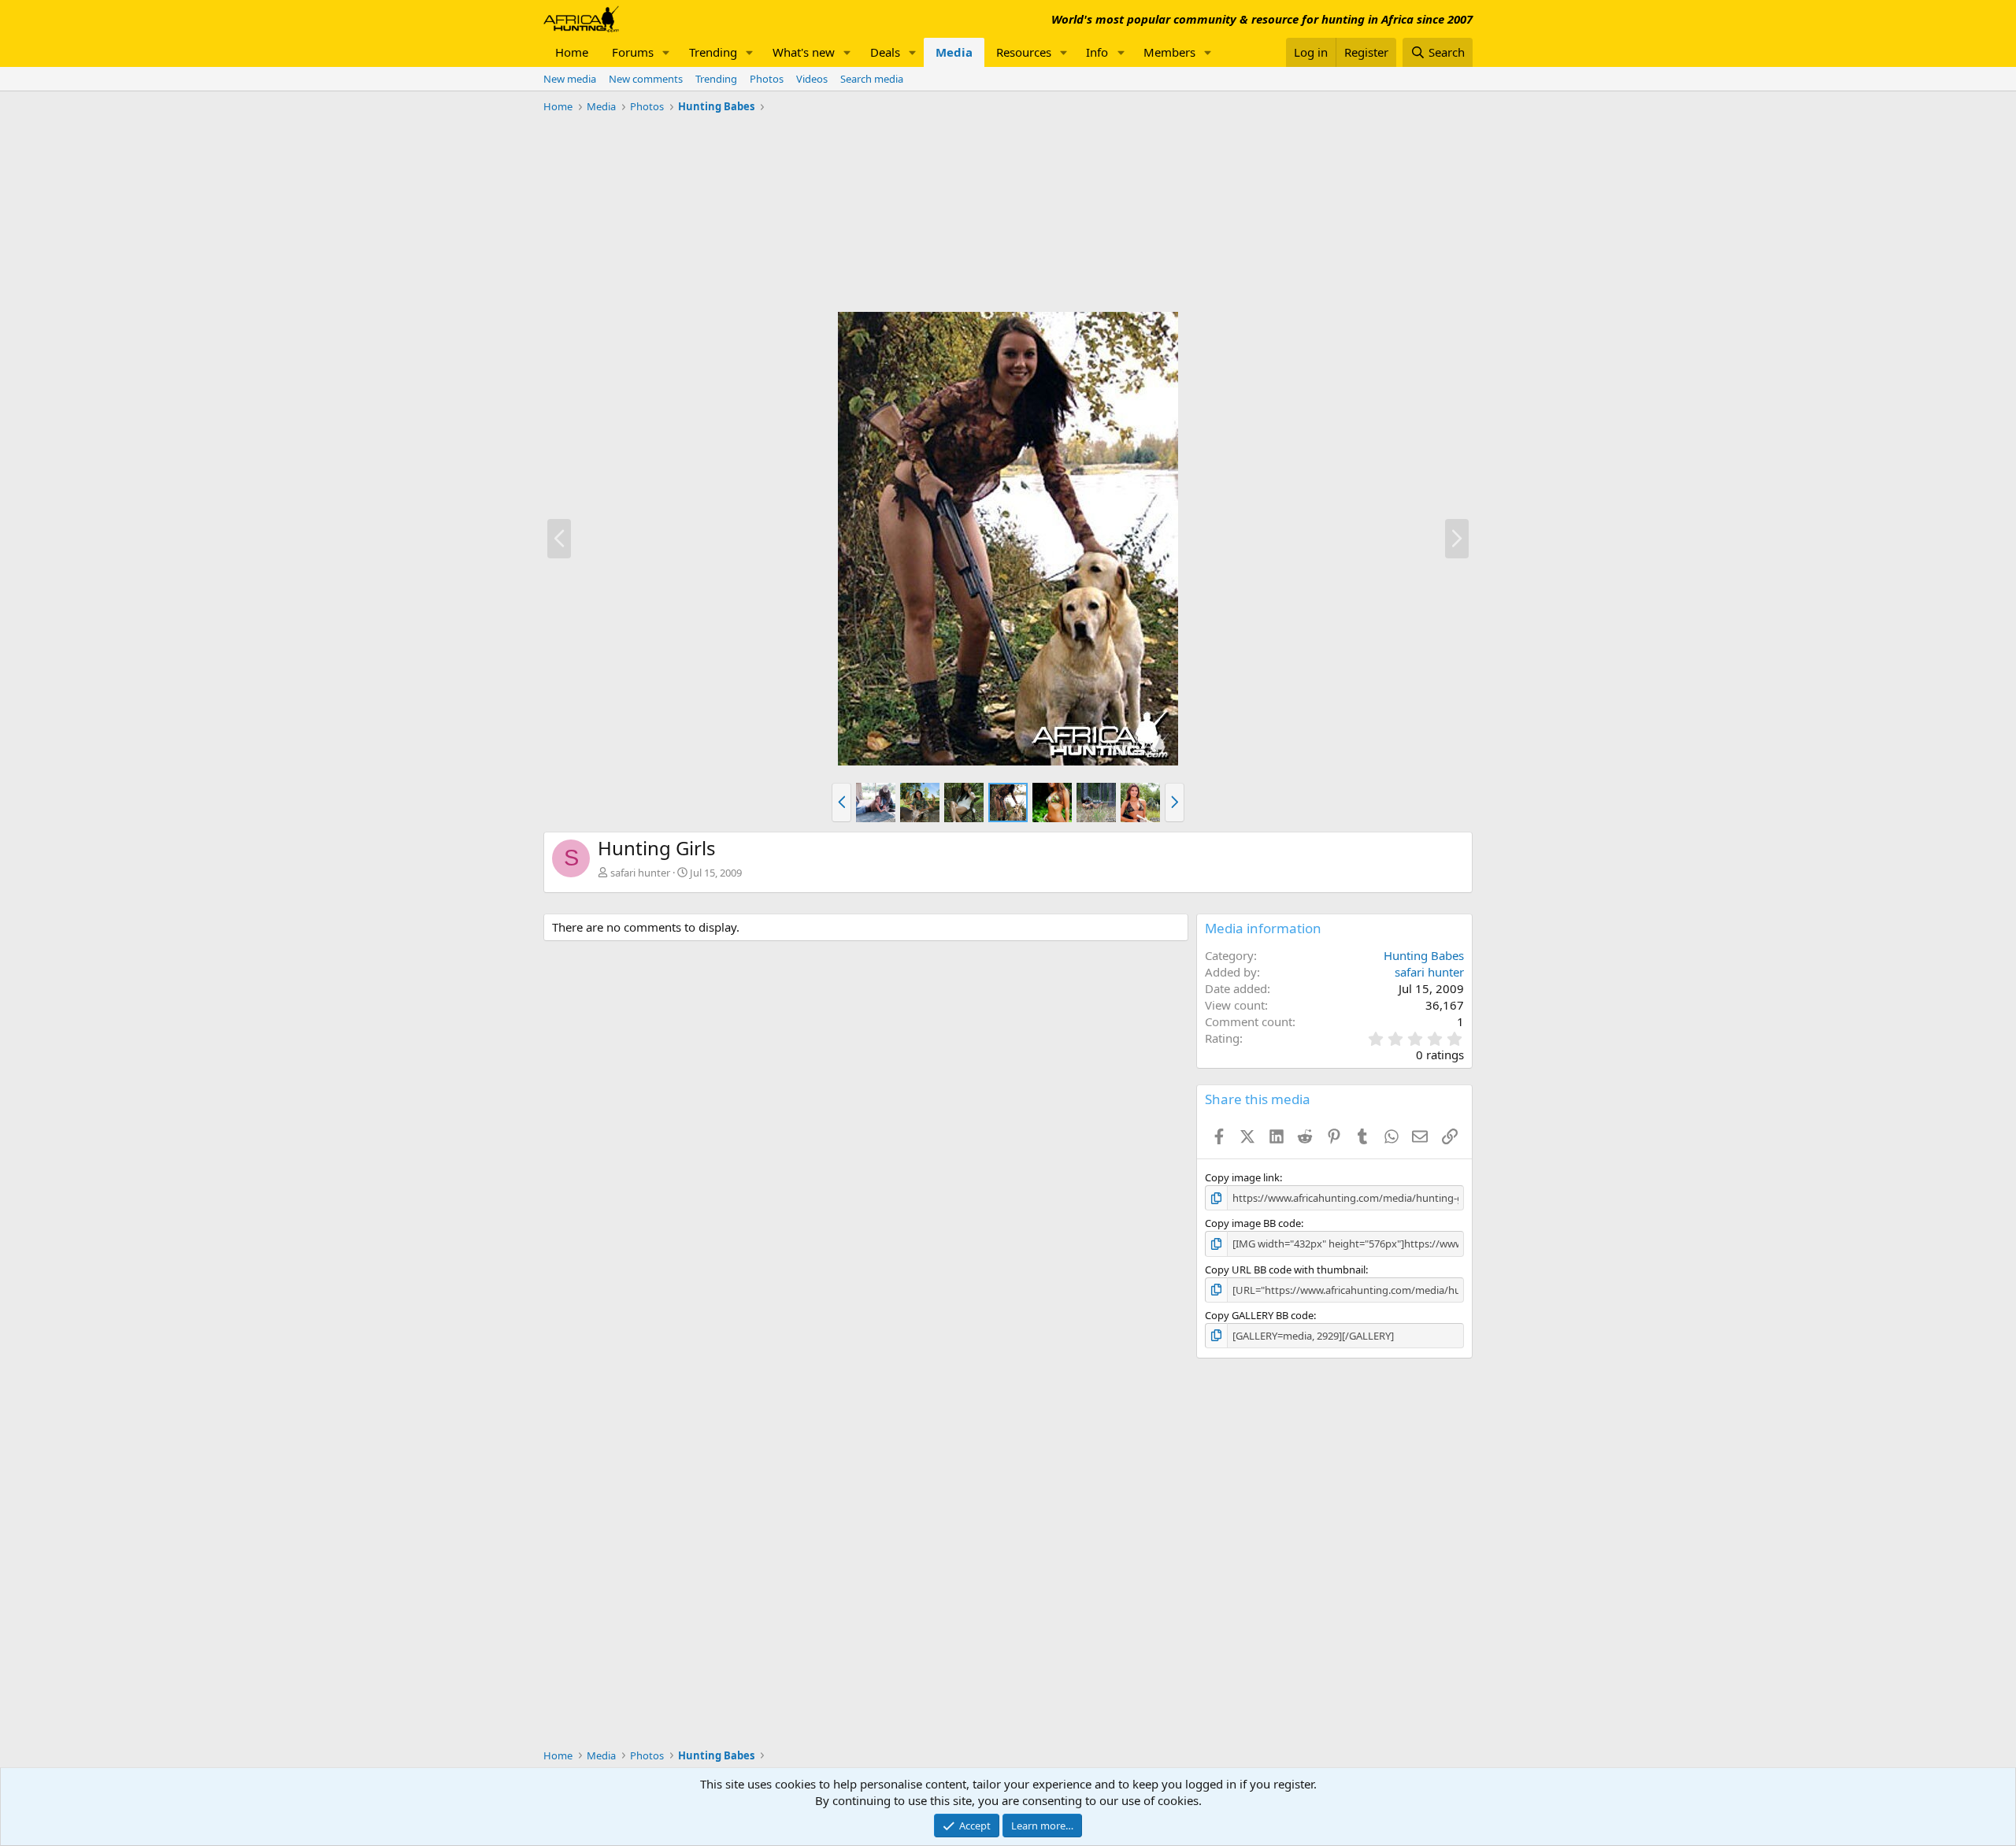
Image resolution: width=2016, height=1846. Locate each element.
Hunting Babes (1424, 955)
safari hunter (640, 873)
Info (1097, 52)
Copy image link (1242, 1177)
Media (954, 52)
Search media (872, 79)
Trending (713, 52)
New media (570, 79)
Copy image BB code (1253, 1223)
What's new (804, 52)
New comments (646, 79)
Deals (885, 52)
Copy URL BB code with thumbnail (1285, 1270)
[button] (666, 52)
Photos (767, 79)
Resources (1024, 52)
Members (1169, 52)
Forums (633, 52)
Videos (812, 79)
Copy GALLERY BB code (1259, 1315)
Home (572, 52)
